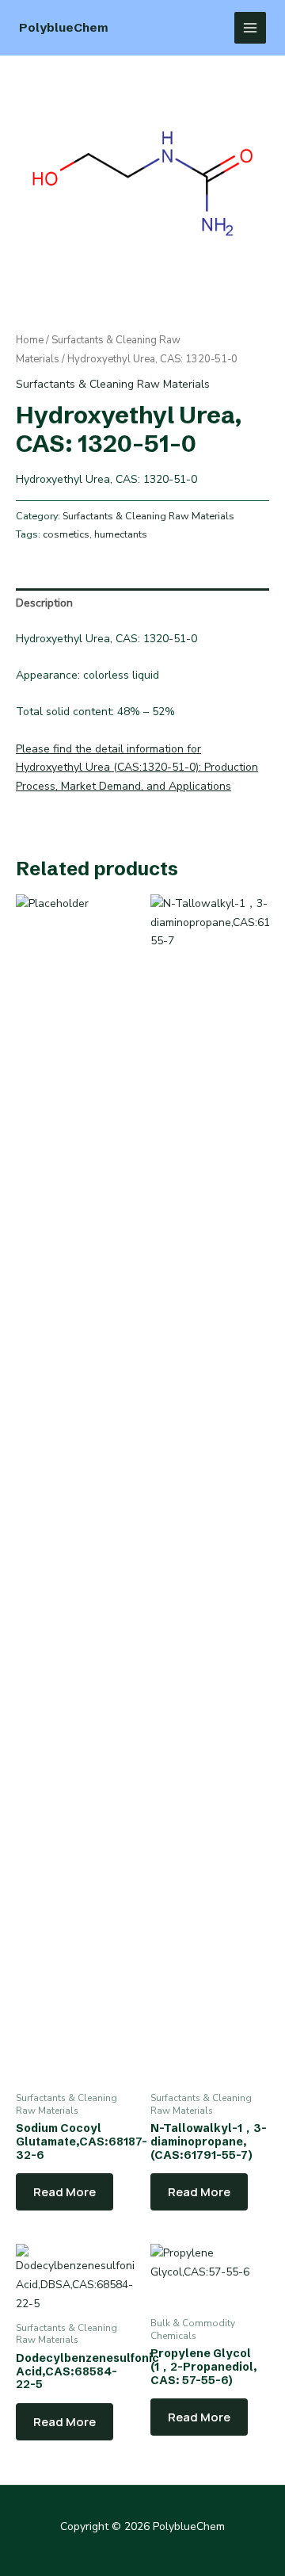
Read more (65, 2192)
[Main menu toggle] (250, 28)
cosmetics (66, 534)
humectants (121, 534)
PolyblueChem (64, 27)
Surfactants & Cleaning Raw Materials (113, 384)
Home (30, 340)
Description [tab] (44, 603)
